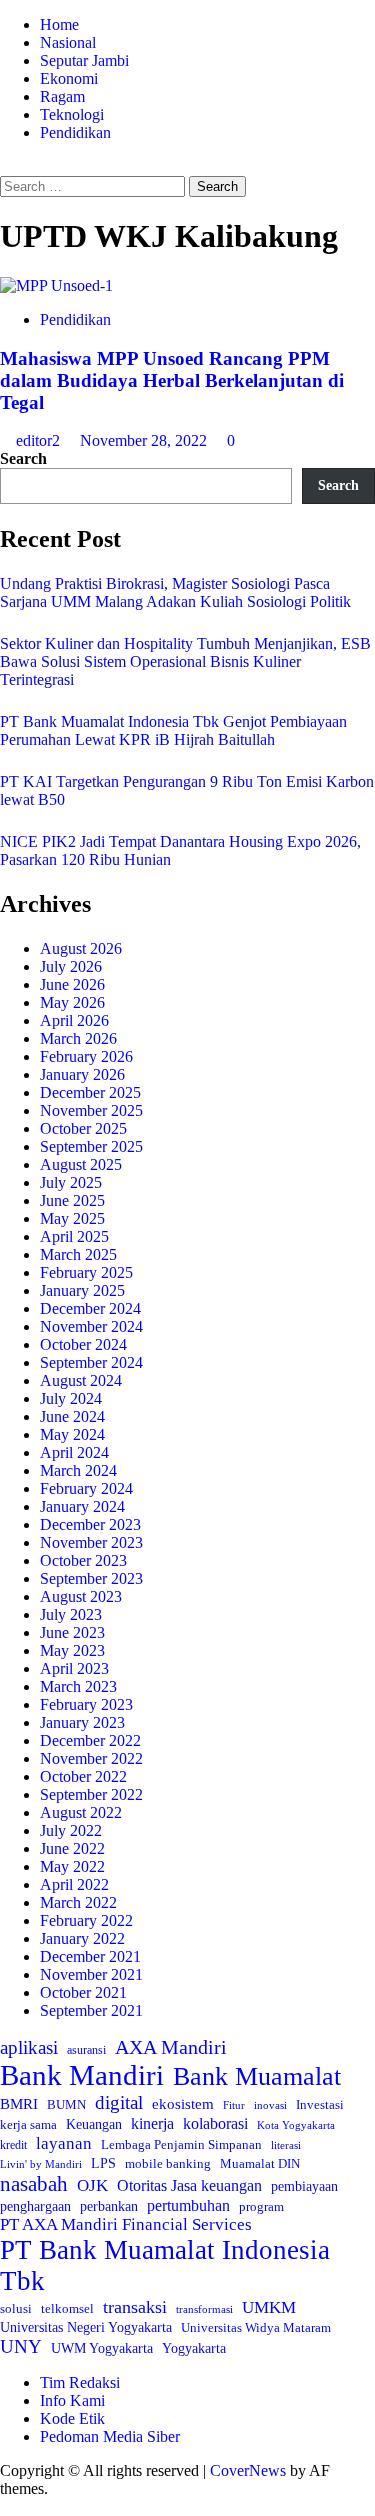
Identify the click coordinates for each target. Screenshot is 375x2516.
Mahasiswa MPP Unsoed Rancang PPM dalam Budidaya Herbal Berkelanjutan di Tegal (172, 380)
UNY (21, 2346)
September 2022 (91, 1794)
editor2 (40, 440)
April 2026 (74, 1020)
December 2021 (90, 1956)
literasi (286, 2145)
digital (119, 2102)
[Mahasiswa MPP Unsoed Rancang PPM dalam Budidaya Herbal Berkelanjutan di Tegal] (56, 285)
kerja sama (28, 2124)
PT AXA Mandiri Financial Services (126, 2224)
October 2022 (83, 1776)
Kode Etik (72, 2418)
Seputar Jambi (84, 60)
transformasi (204, 2309)
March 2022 (78, 1902)
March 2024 (78, 1470)
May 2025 (72, 1218)
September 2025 (91, 1146)
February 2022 (86, 1920)
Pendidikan (75, 132)
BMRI (19, 2104)
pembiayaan (304, 2186)
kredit (13, 2145)
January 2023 (82, 1722)
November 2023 (91, 1542)
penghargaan (35, 2206)
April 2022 (74, 1884)
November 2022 (91, 1758)
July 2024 (71, 1398)
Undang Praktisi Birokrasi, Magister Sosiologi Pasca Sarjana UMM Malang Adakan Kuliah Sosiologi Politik (179, 592)
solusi (16, 2308)
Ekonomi (69, 78)
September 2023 (91, 1578)
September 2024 (91, 1362)
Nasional (68, 42)
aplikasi (29, 2047)
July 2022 (71, 1830)
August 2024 (81, 1380)
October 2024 (83, 1344)
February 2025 (86, 1272)
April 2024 (74, 1452)
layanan (64, 2143)
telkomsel (67, 2308)
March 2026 (78, 1038)
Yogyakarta (194, 2348)
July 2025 (71, 1182)
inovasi (270, 2105)
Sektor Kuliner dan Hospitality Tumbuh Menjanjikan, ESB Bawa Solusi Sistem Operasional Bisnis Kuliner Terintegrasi (185, 661)
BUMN (66, 2104)
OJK (92, 2185)
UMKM (269, 2307)
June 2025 (72, 1200)
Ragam (62, 96)
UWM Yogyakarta (102, 2348)
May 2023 (72, 1650)
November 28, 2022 (145, 440)
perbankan (109, 2206)
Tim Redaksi (80, 2382)
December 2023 (90, 1524)
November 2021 (91, 1974)
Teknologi (72, 114)
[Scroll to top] (6, 2506)
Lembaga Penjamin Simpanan (181, 2144)
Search (23, 458)
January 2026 (82, 1074)
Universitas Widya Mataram (256, 2327)
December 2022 (90, 1740)
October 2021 (83, 1992)
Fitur (234, 2105)
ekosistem (183, 2104)
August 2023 (81, 1596)
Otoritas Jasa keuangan (189, 2185)
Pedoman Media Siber (110, 2436)
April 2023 (74, 1668)
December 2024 (90, 1308)
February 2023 (86, 1704)
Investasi (320, 2104)
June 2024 (72, 1416)
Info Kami (72, 2400)
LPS (103, 2163)
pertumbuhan (188, 2205)
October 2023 (83, 1560)
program (261, 2206)
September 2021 (91, 2010)
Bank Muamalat (257, 2076)
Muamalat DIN (260, 2163)
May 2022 (72, 1866)
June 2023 (72, 1632)
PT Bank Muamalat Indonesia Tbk (165, 2265)
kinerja (152, 2123)
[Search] (6, 166)
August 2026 (81, 948)
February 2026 (86, 1056)
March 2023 (78, 1686)
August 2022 (81, 1812)
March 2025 (78, 1254)
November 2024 (91, 1326)
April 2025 (74, 1236)
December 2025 (90, 1092)
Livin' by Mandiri (41, 2164)
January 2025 (82, 1290)
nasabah (34, 2184)
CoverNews (248, 2470)
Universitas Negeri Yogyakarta (86, 2327)
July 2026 (71, 966)
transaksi (135, 2307)
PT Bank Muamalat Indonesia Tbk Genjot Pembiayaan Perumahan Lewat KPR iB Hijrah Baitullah (173, 730)
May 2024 (72, 1434)
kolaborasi (215, 2124)
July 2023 (71, 1614)
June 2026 (72, 984)
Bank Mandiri (82, 2075)
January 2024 (82, 1506)
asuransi (86, 2050)
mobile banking (168, 2163)
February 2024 (86, 1488)
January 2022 (82, 1938)
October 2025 (83, 1128)
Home (59, 24)
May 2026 (72, 1002)
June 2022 (72, 1848)
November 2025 (91, 1110)
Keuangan (94, 2124)
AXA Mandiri (171, 2047)
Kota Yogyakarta (296, 2125)
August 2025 (81, 1164)
